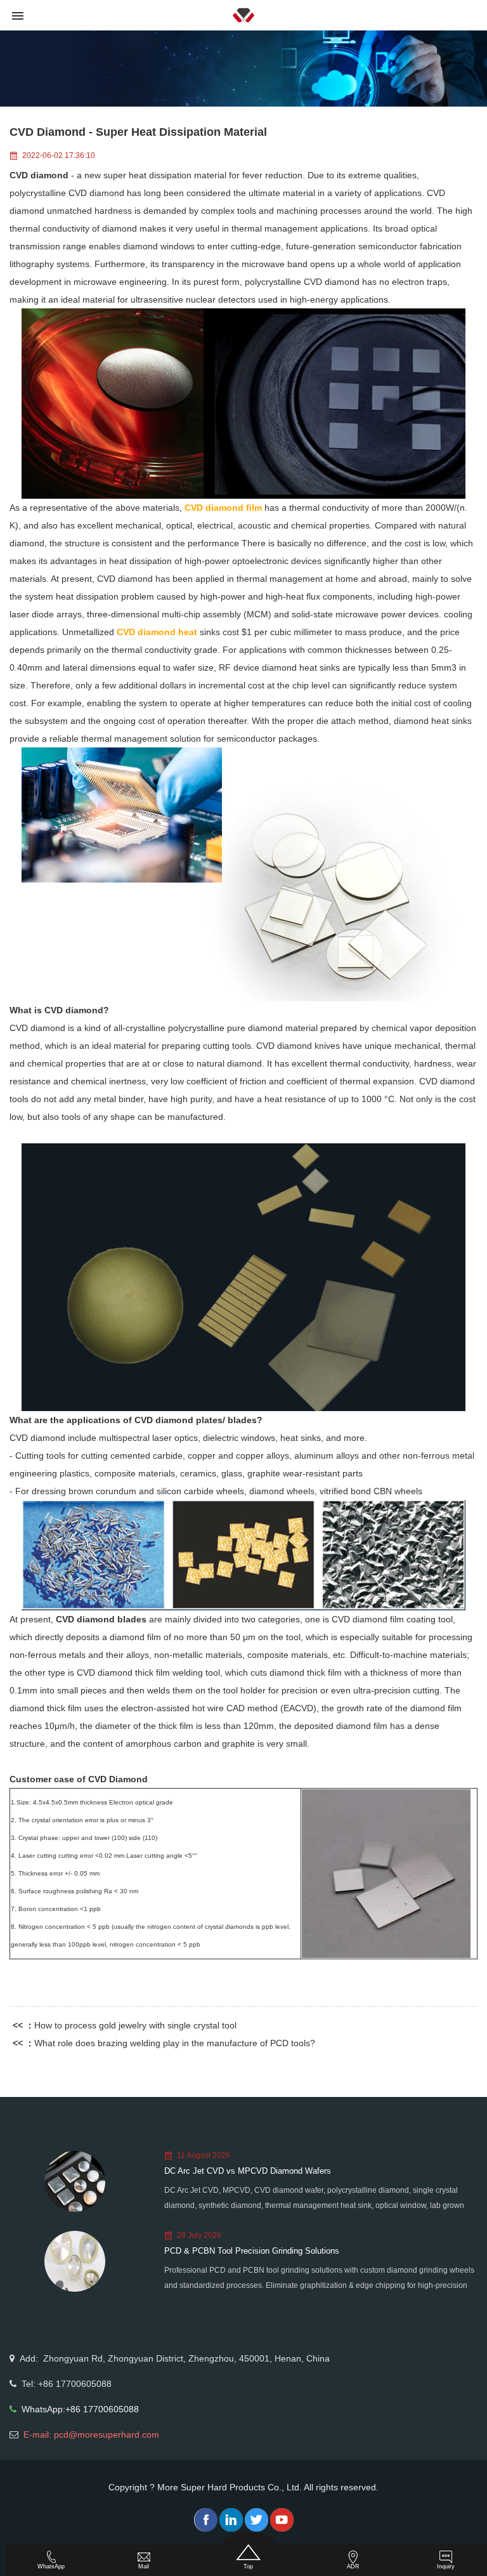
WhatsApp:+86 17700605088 (80, 2409)
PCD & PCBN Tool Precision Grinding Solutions (252, 2251)
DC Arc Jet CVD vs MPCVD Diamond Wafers (248, 2171)
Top (248, 2566)
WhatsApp (51, 2566)
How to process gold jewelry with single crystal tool (135, 2025)
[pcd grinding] (243, 1277)
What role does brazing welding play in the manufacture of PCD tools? (175, 2043)
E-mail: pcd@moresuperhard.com (91, 2435)
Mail (144, 2566)
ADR (353, 2566)
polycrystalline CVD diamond (67, 193)
